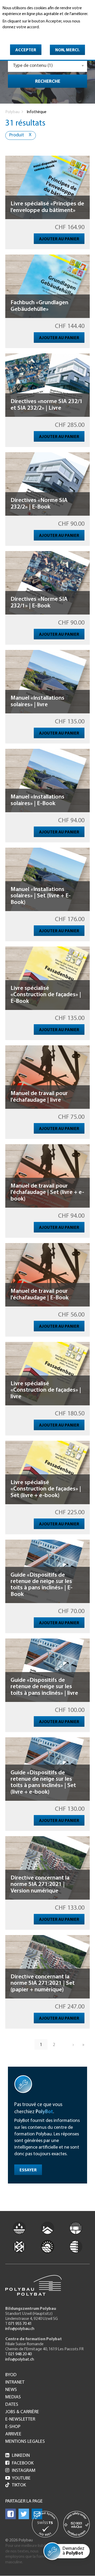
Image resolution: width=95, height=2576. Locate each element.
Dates (12, 2405)
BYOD (11, 2375)
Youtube (18, 2478)
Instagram (20, 2471)
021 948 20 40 (20, 2354)
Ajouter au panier (59, 239)
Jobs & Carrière (22, 2412)
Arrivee (13, 2434)
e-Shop (13, 2427)
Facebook (19, 2463)
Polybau (12, 112)
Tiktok (19, 2485)
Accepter (26, 50)
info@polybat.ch (20, 2360)
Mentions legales (25, 2442)
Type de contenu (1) (33, 66)
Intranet (15, 2383)
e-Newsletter (20, 2420)
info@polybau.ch (20, 2329)
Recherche (48, 82)
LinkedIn (18, 2456)
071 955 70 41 (20, 2324)
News (11, 2390)
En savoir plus (16, 35)
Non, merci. (67, 50)
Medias (13, 2397)
